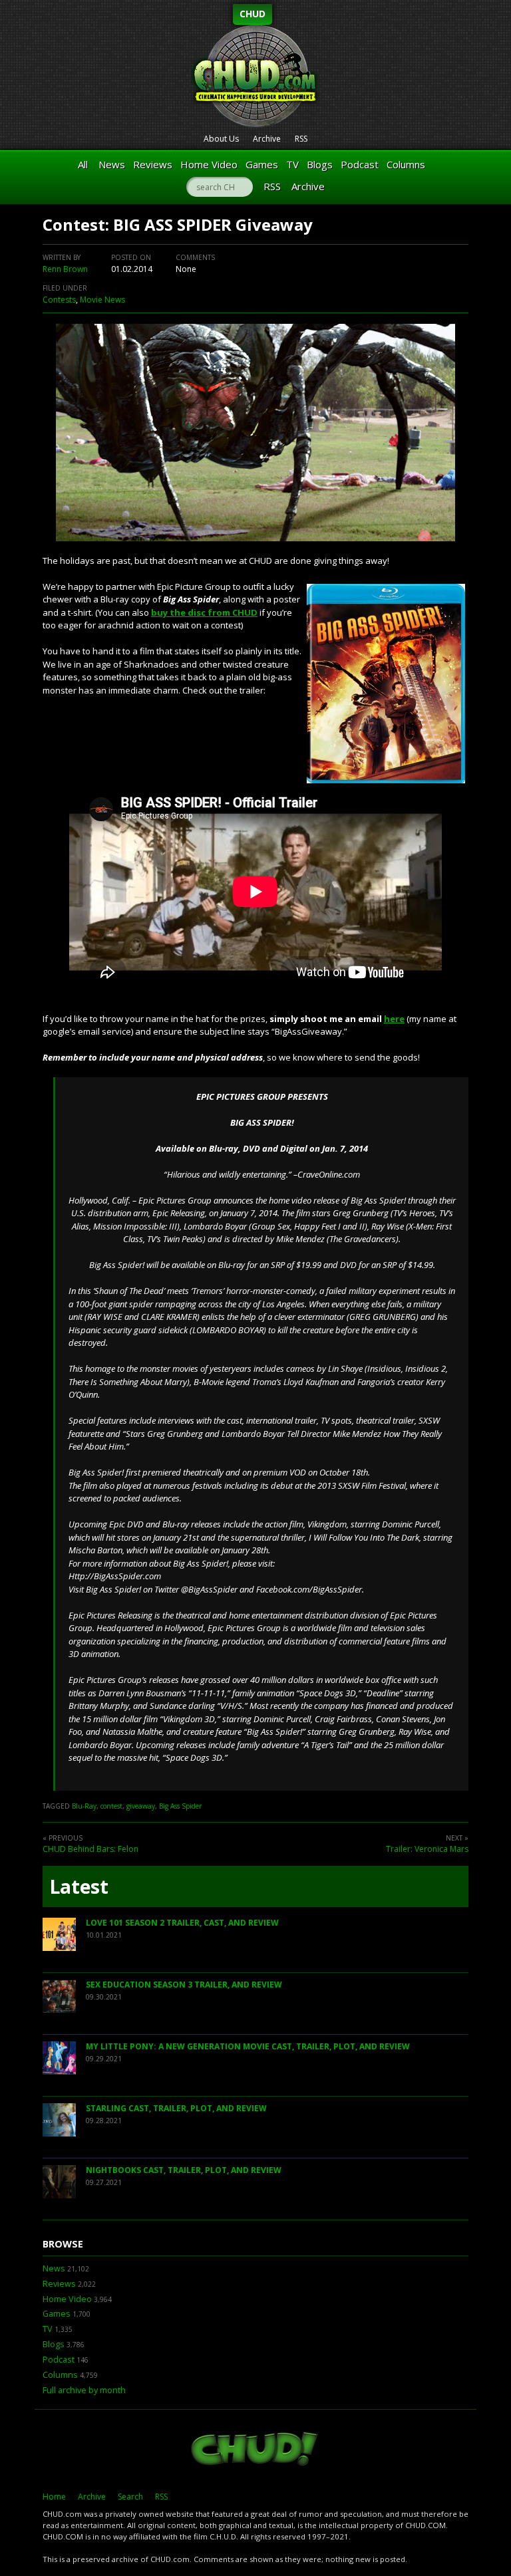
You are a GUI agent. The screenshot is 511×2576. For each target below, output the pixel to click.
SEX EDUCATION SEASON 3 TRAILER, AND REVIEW (184, 1985)
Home (54, 2497)
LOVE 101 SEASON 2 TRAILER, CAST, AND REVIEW (182, 1923)
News (112, 164)
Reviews (153, 164)
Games (262, 164)
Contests (59, 300)
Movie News (102, 300)
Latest (79, 1886)
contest (111, 1806)
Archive (267, 139)
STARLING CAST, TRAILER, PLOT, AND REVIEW (176, 2108)
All (83, 164)
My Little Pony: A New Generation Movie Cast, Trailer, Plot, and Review (248, 2046)
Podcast (360, 164)
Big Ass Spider (180, 1806)
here (394, 1019)
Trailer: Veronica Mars (427, 1849)
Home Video (209, 164)
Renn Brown (65, 269)
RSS (301, 139)
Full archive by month (84, 2390)
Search (130, 2497)
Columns (406, 164)
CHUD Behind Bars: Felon (90, 1849)
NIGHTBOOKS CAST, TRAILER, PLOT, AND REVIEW (184, 2170)
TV (292, 164)
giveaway (141, 1806)
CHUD (253, 14)
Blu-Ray (84, 1806)
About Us (221, 139)
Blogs (320, 164)
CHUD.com (255, 2450)
